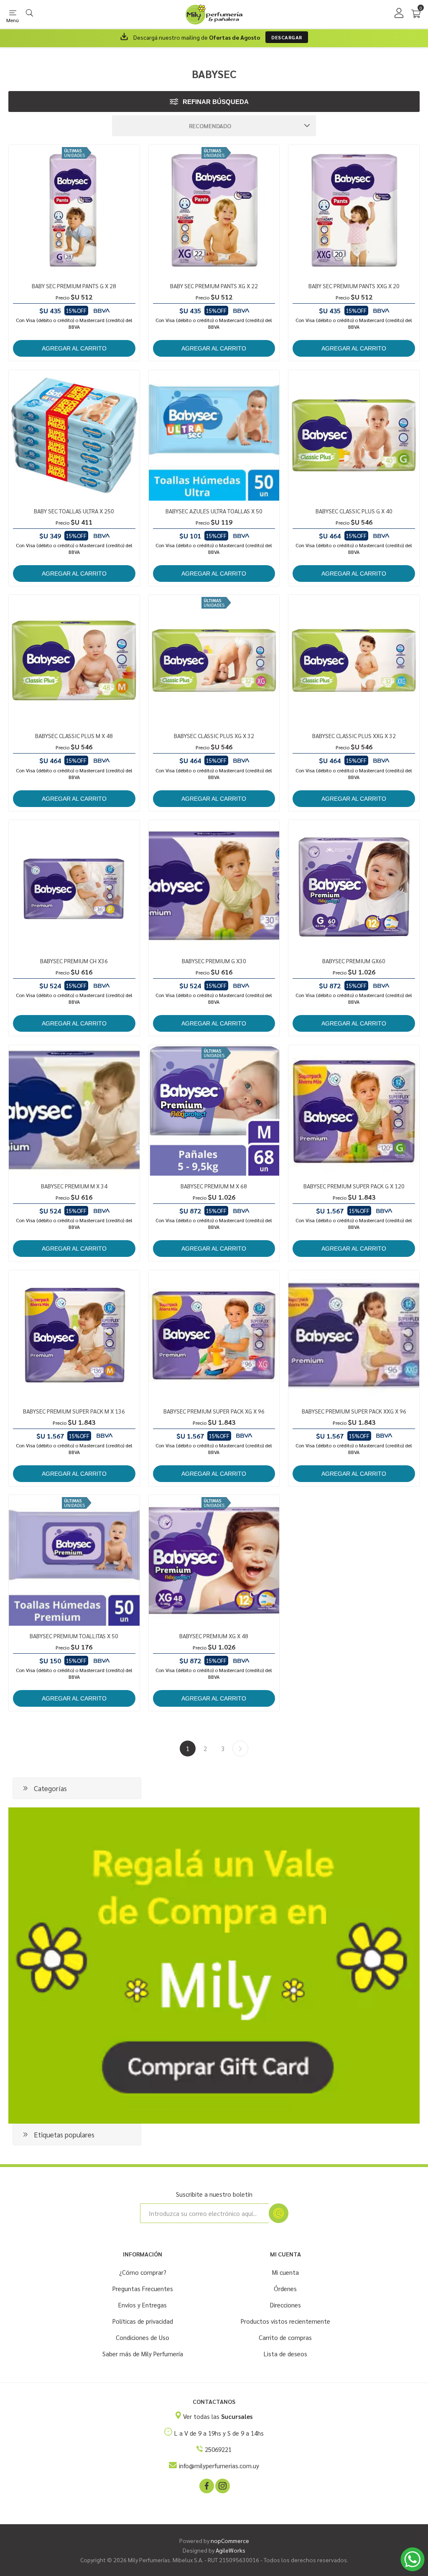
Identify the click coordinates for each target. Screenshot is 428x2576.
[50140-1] (74, 1560)
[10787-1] (74, 1336)
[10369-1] (214, 1336)
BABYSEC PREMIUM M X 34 (74, 1186)
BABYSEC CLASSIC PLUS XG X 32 (214, 736)
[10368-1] (354, 1336)
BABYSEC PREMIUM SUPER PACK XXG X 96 (354, 1411)
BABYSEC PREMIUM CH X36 (74, 961)
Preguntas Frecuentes (143, 2288)
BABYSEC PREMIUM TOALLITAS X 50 (74, 1636)
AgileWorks (231, 2550)
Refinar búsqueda (216, 102)
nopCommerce (230, 2540)
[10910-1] (74, 210)
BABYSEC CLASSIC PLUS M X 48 (74, 736)
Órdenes (285, 2288)
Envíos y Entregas (143, 2305)
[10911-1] (214, 210)
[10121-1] (214, 885)
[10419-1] (354, 660)
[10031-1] (214, 1110)
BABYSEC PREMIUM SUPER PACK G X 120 (354, 1186)
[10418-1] (354, 435)
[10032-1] (354, 885)
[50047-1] (214, 435)
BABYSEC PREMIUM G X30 (214, 961)
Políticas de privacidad (143, 2321)
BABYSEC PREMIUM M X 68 (214, 1186)
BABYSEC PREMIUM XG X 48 (214, 1636)
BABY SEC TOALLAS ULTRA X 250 (74, 511)
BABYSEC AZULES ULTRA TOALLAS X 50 (214, 511)
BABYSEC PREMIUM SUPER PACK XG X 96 (214, 1411)
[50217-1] (74, 435)
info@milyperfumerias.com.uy (219, 2466)
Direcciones (285, 2305)
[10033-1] (214, 1560)
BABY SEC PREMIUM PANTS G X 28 (74, 286)
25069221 (218, 2449)
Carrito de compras (285, 2337)
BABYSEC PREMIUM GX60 (354, 961)
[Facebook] (206, 2485)
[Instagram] (222, 2485)
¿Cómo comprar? (143, 2272)
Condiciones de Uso (143, 2337)
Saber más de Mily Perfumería (143, 2354)
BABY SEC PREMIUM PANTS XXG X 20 (354, 286)
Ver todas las (218, 2416)
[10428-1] (214, 660)
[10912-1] (354, 210)
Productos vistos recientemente (285, 2321)
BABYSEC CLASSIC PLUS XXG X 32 (354, 736)
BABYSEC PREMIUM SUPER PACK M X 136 (74, 1411)
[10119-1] (74, 885)
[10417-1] (74, 660)
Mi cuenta (285, 2272)
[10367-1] (354, 1110)
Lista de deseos (285, 2354)
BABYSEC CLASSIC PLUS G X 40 (354, 511)
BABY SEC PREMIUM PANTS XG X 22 (214, 286)
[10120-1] (74, 1110)
